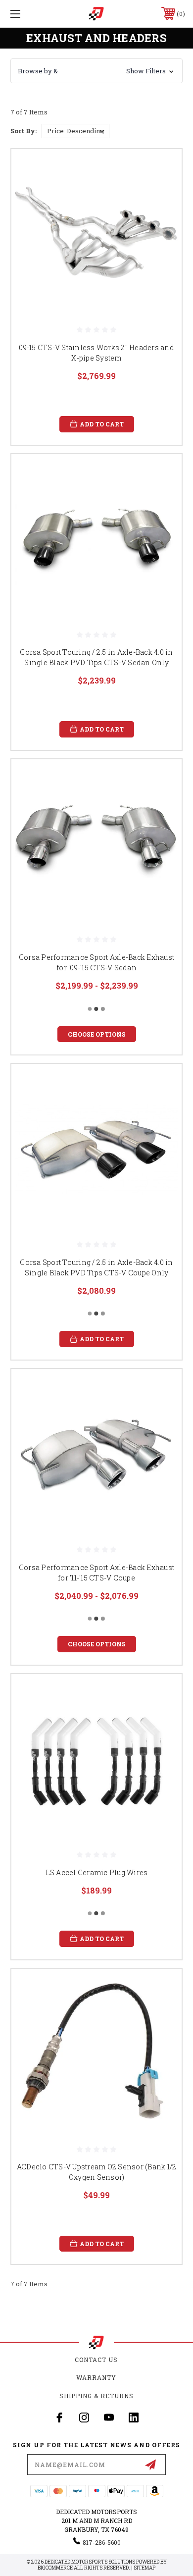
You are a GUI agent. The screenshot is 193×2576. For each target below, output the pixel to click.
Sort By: (24, 131)
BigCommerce (55, 2568)
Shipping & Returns (96, 2396)
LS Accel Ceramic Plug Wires (97, 1872)
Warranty (96, 2377)
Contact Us (96, 2360)
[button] (96, 71)
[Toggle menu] (28, 14)
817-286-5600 (102, 2542)
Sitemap (145, 2568)
